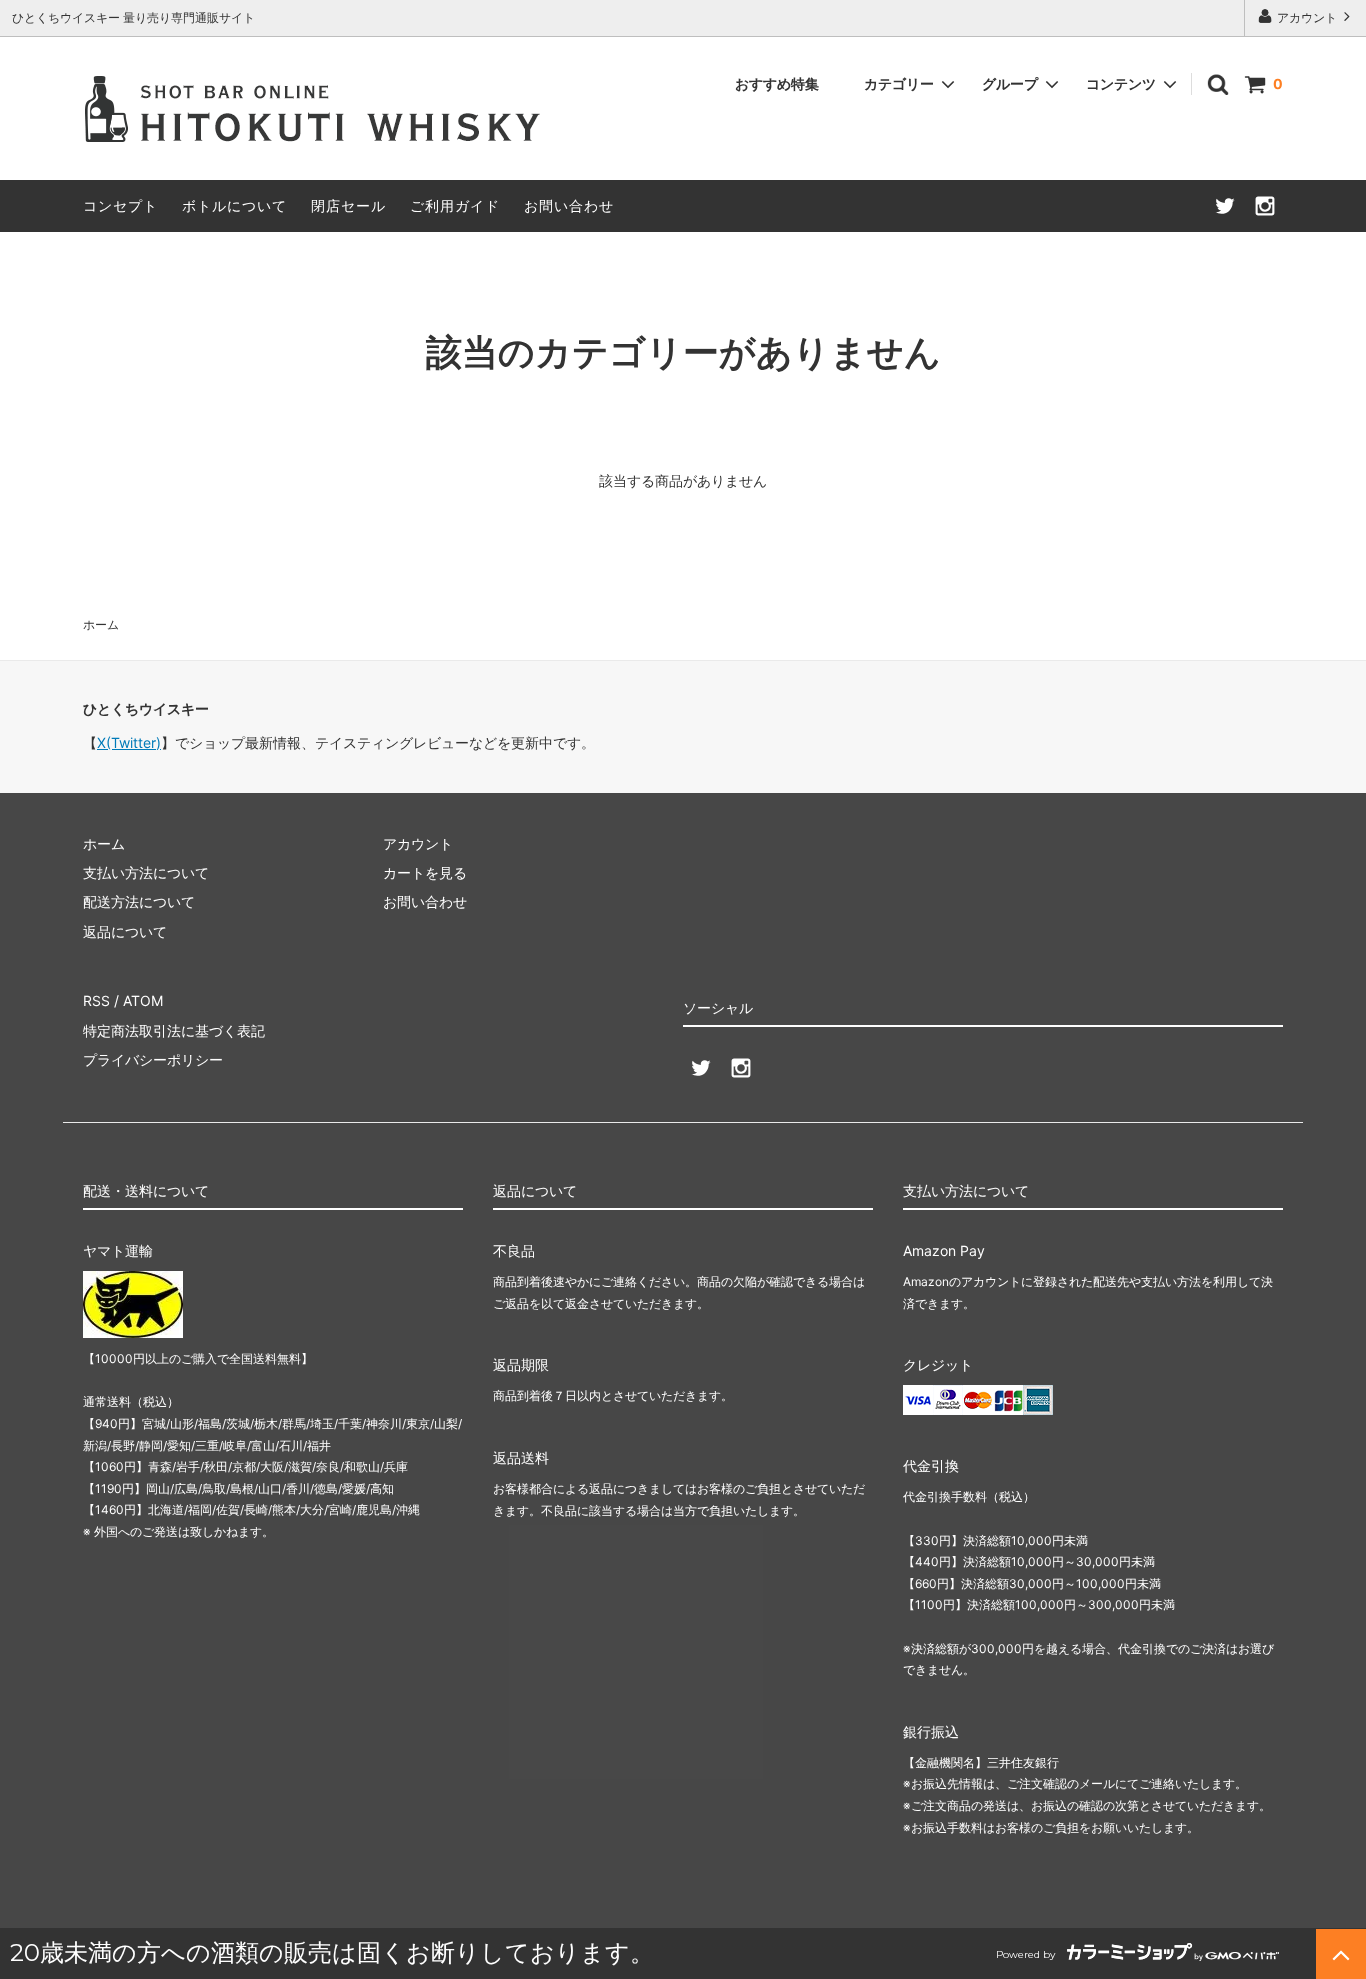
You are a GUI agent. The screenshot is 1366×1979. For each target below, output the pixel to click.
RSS (96, 1000)
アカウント (1307, 17)
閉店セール (348, 205)
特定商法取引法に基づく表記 (174, 1030)
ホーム (101, 624)
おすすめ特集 (777, 83)
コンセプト (120, 205)
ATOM (143, 1000)
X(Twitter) (129, 742)
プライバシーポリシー (153, 1059)
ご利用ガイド (455, 205)
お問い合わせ (569, 205)
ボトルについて (234, 205)
